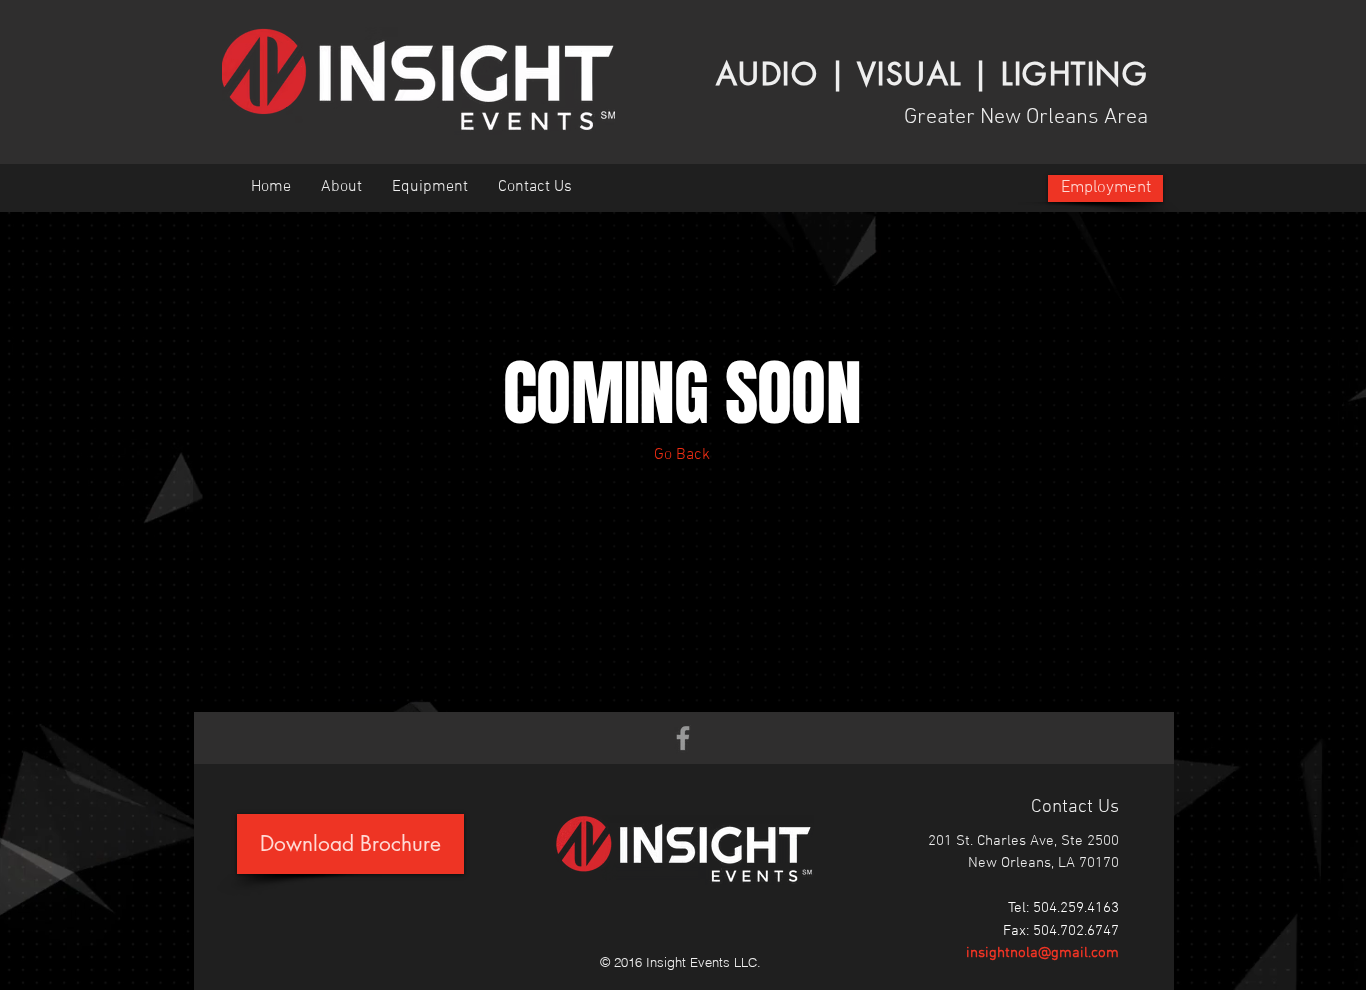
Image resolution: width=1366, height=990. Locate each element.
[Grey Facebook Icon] (683, 738)
